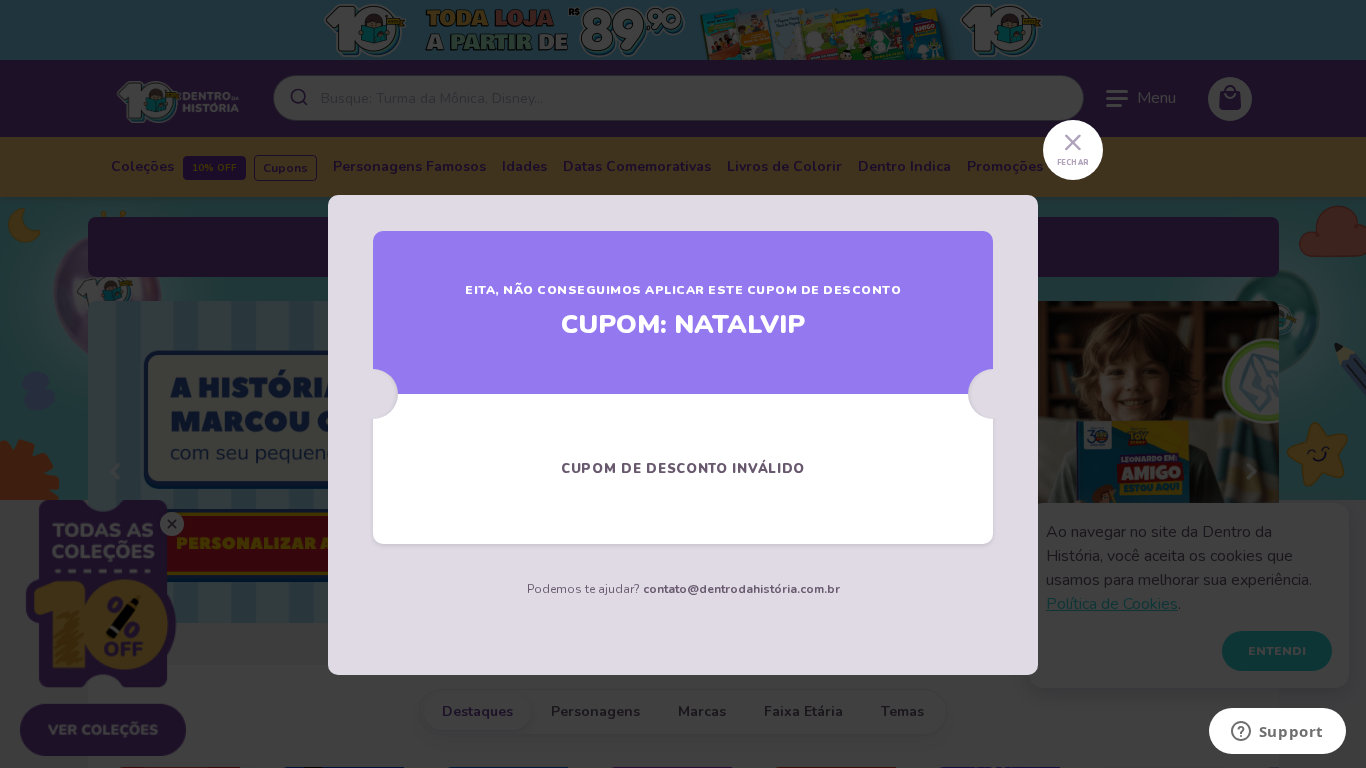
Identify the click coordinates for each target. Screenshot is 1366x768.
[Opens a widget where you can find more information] (1277, 733)
